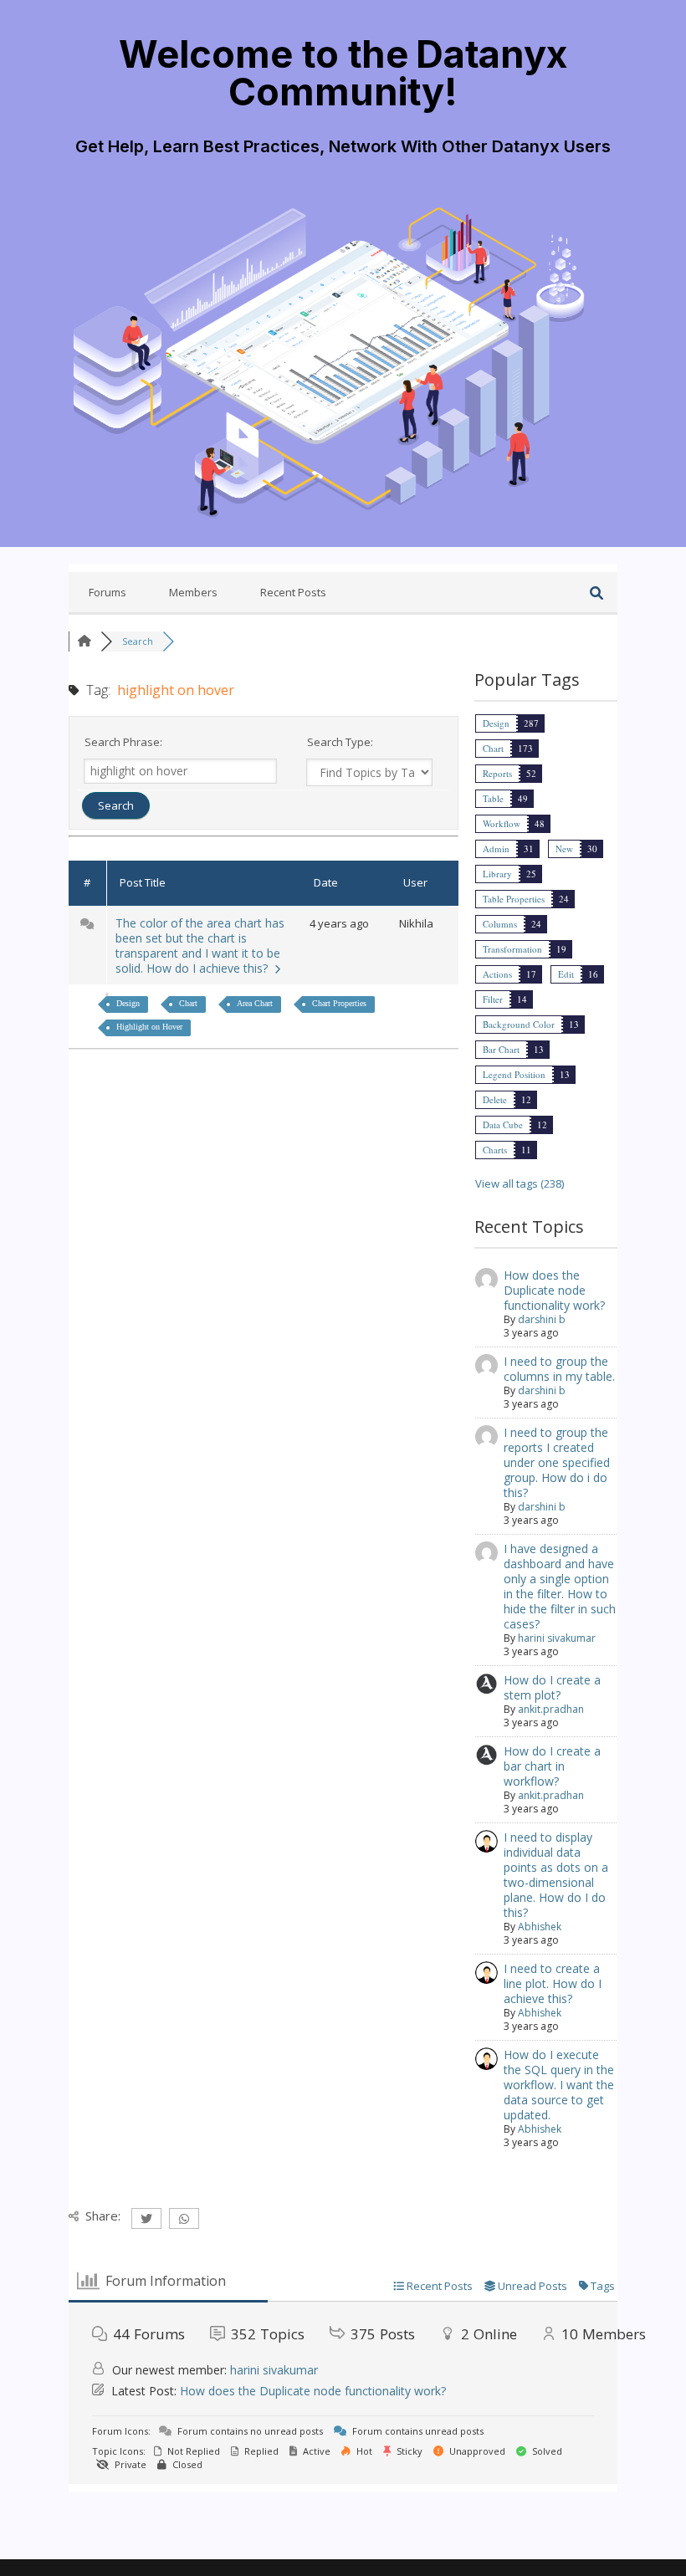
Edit (566, 974)
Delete (495, 1099)
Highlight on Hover (149, 1027)
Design (128, 1003)
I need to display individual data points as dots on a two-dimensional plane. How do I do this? (556, 1875)
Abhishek (540, 1927)
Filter (493, 999)
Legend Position (514, 1074)
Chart (188, 1003)
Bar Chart (501, 1049)
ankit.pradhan (551, 1709)
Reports (497, 773)
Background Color (519, 1024)
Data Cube (503, 1124)
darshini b (542, 1319)
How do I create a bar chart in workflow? (552, 1766)
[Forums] (84, 641)
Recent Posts (293, 592)
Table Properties (514, 899)
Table (493, 798)
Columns (500, 924)
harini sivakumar (557, 1638)
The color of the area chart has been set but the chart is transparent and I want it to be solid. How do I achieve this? (200, 946)
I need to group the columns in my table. (559, 1369)
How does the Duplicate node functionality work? (554, 1290)
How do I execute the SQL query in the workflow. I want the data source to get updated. (559, 2085)
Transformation (512, 949)
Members (193, 592)
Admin (496, 848)
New (564, 848)
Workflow (502, 823)
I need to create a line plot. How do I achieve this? (553, 1983)
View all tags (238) (520, 1183)
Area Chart (255, 1003)
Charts (495, 1150)
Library (497, 874)
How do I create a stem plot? (552, 1687)
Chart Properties (339, 1003)
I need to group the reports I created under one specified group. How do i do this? (557, 1462)
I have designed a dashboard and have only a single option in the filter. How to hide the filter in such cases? (560, 1586)
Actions (497, 974)
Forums (108, 592)
